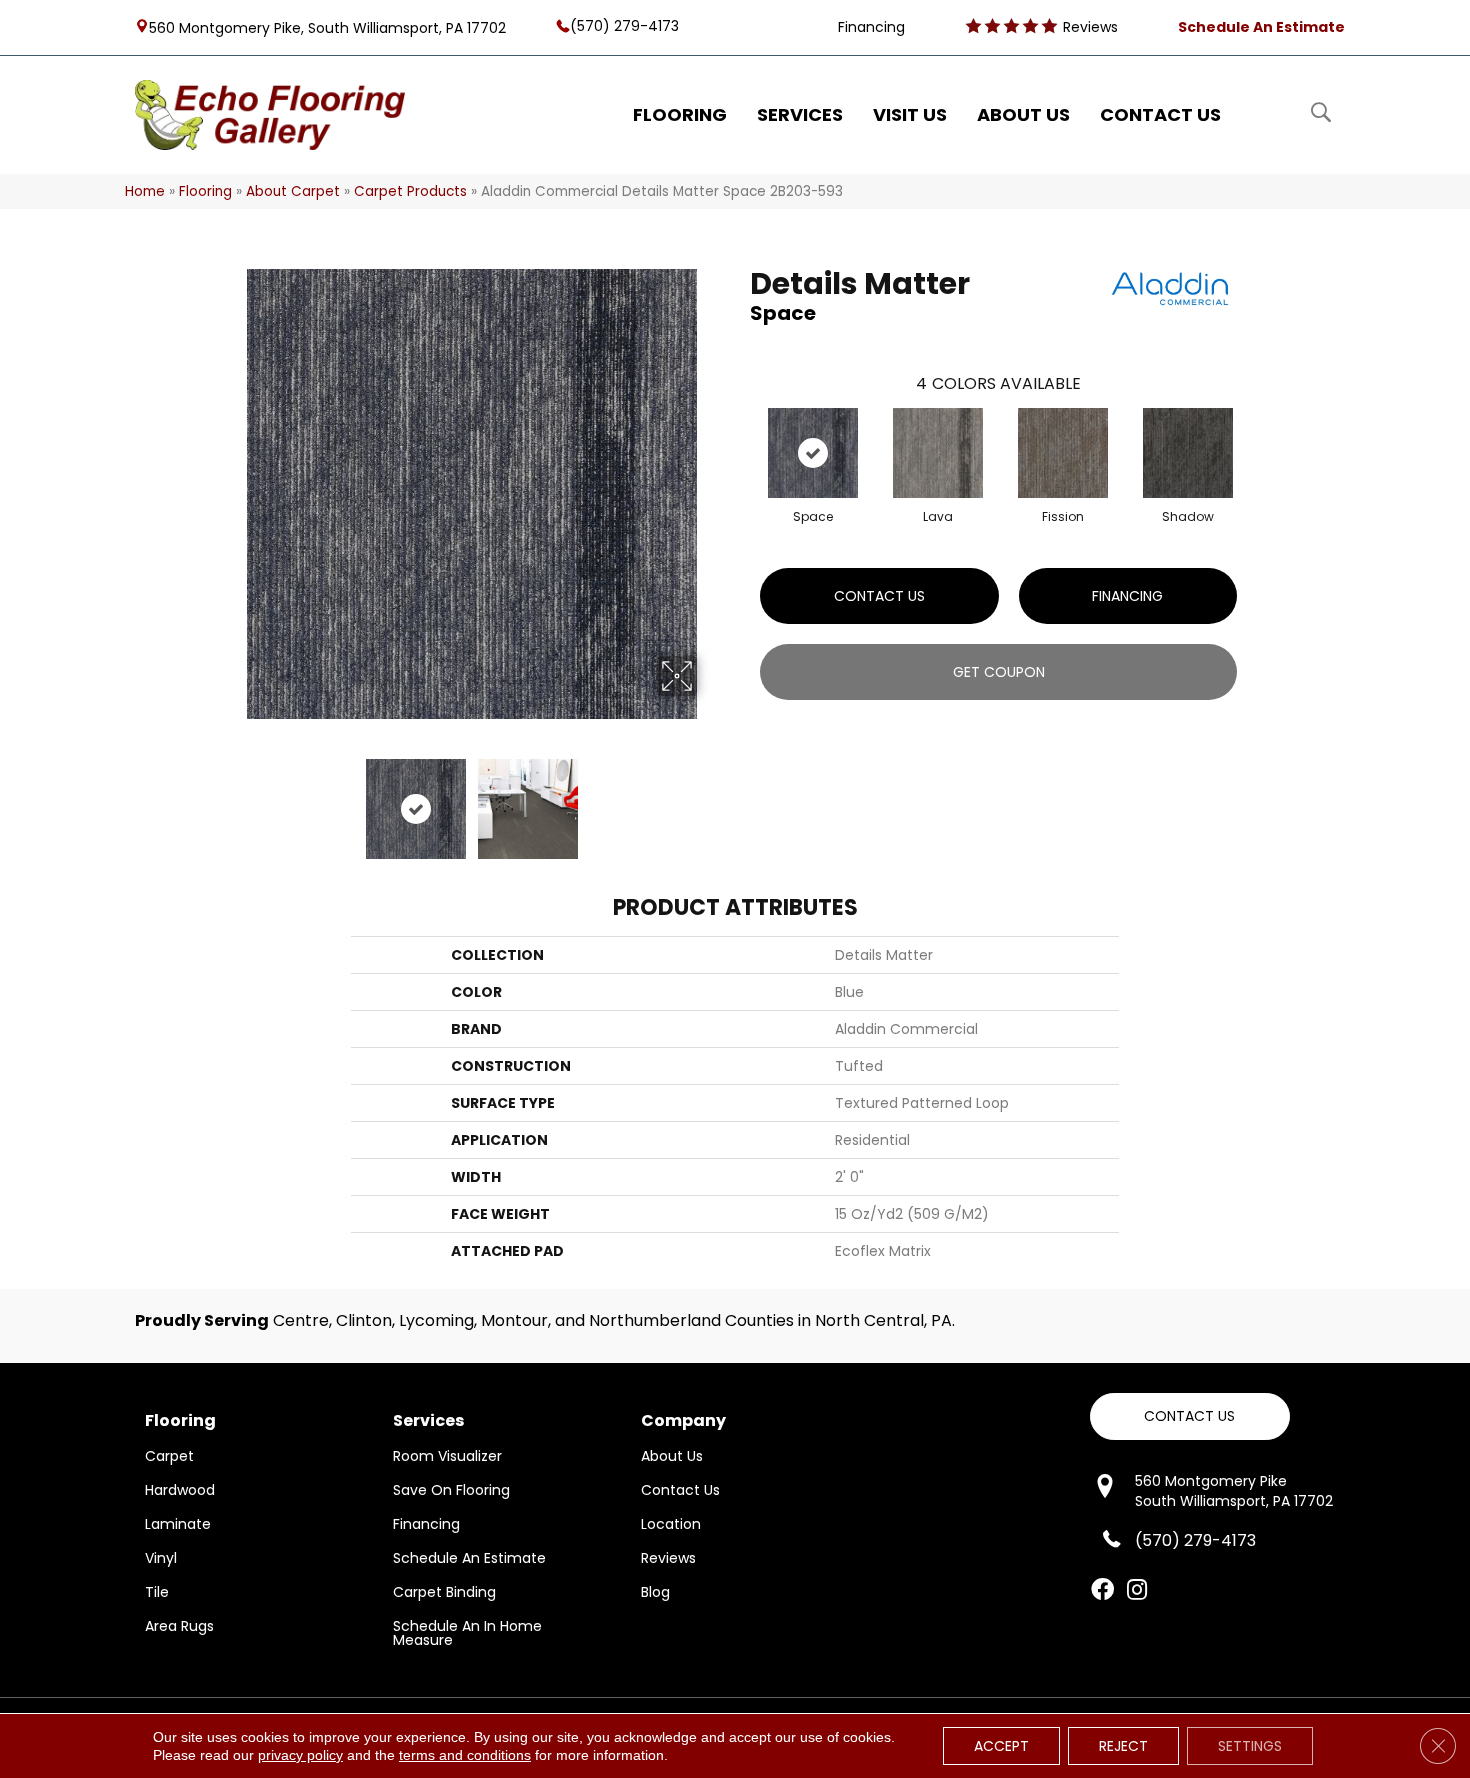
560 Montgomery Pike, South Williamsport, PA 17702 (327, 27)
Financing (1127, 596)
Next (710, 799)
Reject (1123, 1746)
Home (145, 191)
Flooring (205, 191)
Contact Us (879, 596)
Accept (1001, 1746)
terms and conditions (465, 1755)
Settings (1250, 1746)
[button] (1190, 1416)
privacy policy (300, 1755)
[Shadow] (1188, 453)
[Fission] (1063, 453)
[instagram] (1137, 1591)
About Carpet (293, 191)
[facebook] (1102, 1591)
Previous (233, 799)
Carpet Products (410, 191)
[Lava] (938, 453)
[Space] (813, 453)
